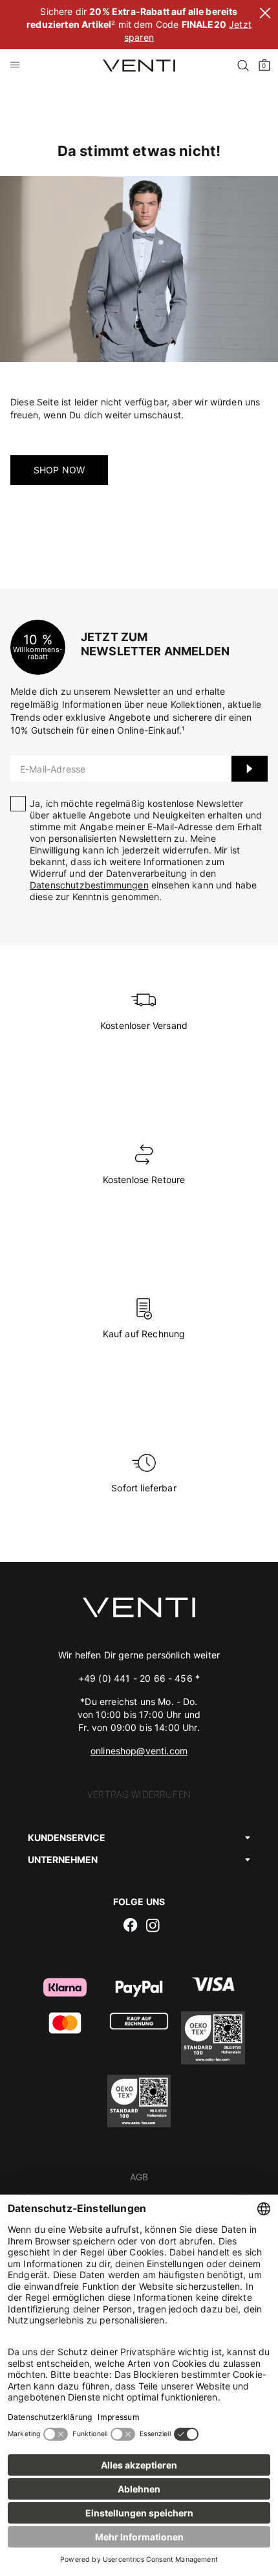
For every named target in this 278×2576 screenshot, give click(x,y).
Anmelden (250, 769)
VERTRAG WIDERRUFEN (139, 1794)
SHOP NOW (59, 470)
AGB (139, 2177)
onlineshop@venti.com (139, 1751)
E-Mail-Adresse (53, 769)
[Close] (265, 15)
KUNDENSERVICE (67, 1837)
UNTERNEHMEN (63, 1859)
